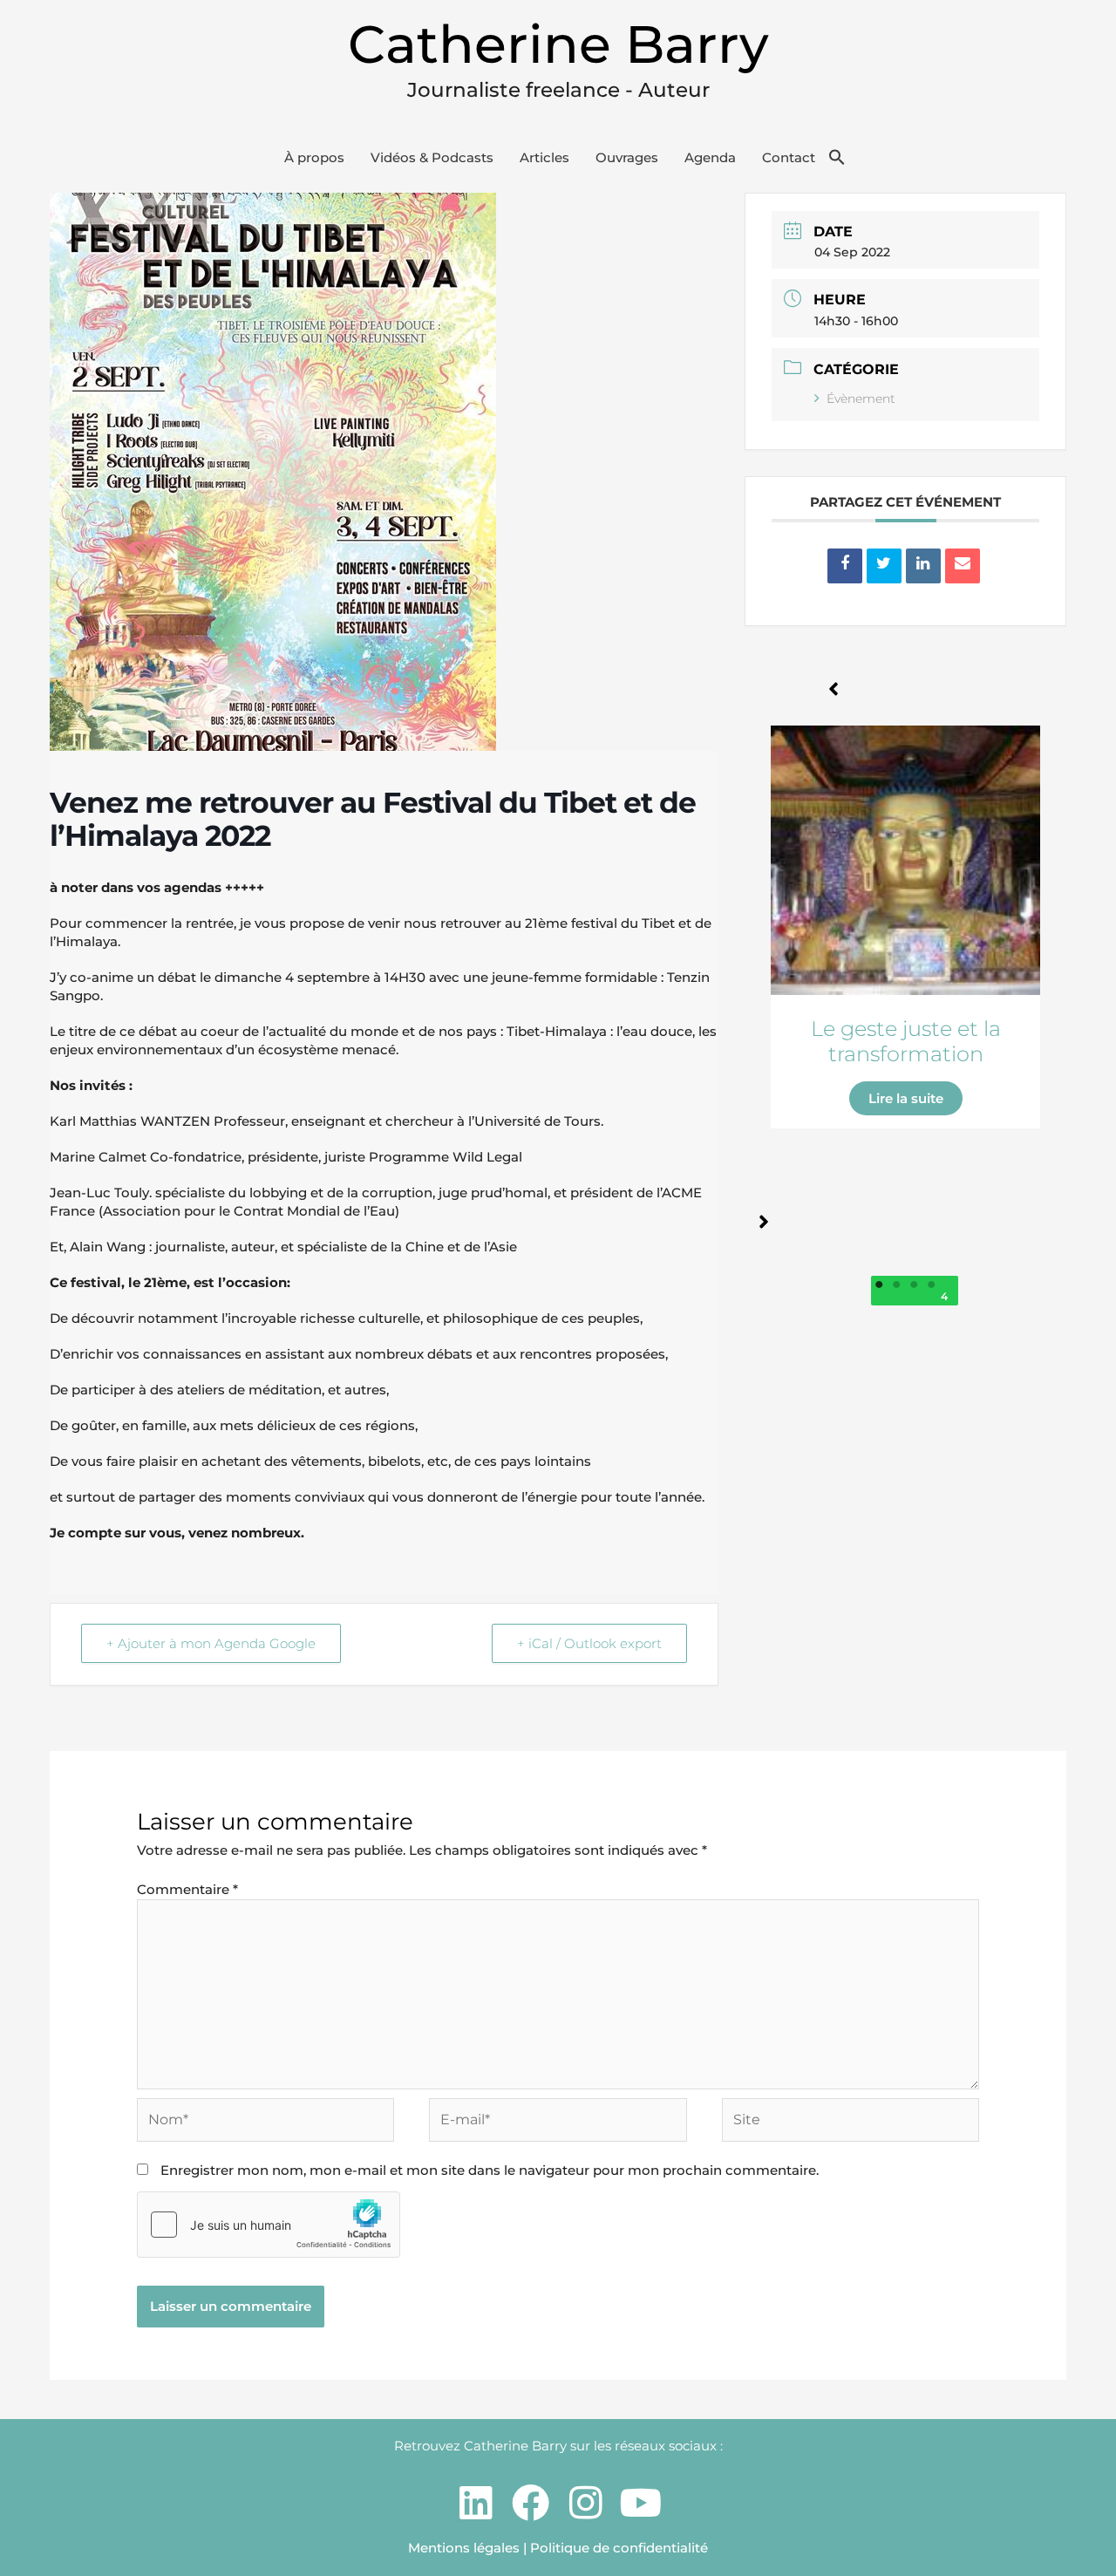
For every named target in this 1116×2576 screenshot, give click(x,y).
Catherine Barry (558, 44)
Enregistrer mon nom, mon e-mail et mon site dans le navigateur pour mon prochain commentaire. (490, 2170)
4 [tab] (945, 1296)
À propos (314, 157)
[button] (837, 158)
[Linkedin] (923, 566)
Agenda (710, 157)
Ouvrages (627, 157)
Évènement (861, 399)
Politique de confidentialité (619, 2548)
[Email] (963, 566)
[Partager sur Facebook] (845, 566)
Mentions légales (464, 2548)
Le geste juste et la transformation (906, 1041)
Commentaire (187, 1889)
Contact (789, 157)
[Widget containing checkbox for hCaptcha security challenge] (269, 2225)
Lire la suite (906, 1098)
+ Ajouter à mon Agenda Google (211, 1643)
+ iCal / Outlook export (589, 1643)
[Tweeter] (884, 566)
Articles (544, 157)
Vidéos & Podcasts (432, 157)
